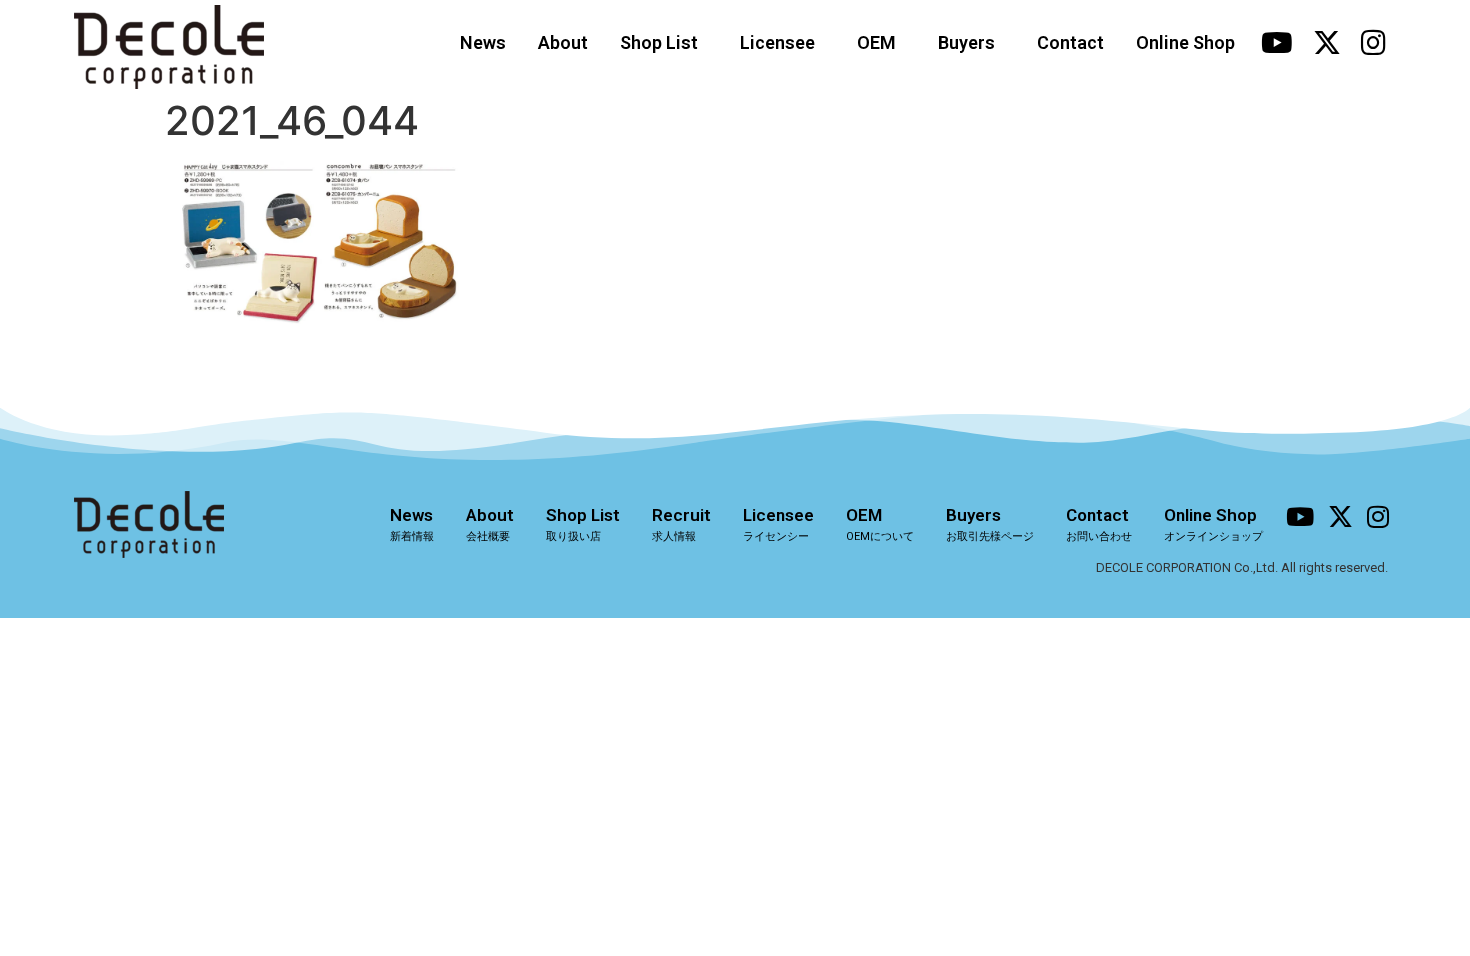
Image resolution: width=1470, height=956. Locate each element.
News (483, 42)
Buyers (966, 42)
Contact (1070, 42)
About (563, 42)
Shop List (659, 42)
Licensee (777, 42)
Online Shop (1185, 42)
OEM (876, 42)
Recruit (681, 524)
